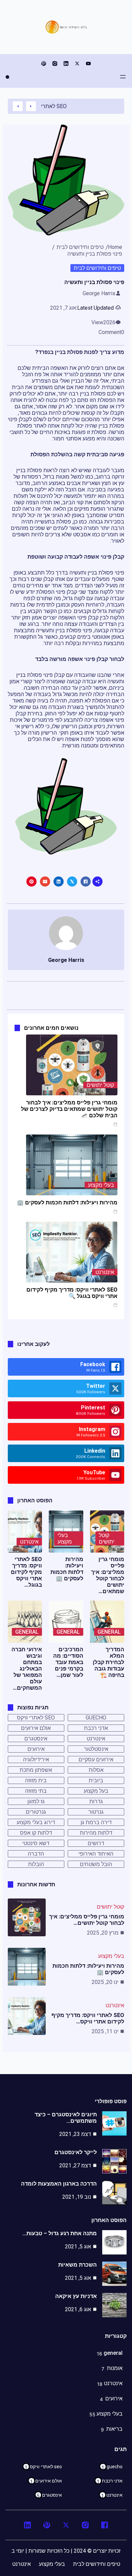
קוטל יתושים (100, 1085)
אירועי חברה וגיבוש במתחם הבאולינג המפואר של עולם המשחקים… (27, 1669)
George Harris (99, 293)
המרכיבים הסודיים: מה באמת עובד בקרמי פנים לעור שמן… (68, 1662)
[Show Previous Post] (31, 106)
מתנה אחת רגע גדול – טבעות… (60, 2233)
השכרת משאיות (78, 2265)
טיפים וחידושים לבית (80, 247)
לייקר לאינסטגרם (76, 2152)
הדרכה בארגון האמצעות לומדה (59, 2184)
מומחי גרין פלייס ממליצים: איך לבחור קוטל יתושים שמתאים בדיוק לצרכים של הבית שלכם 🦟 (69, 1109)
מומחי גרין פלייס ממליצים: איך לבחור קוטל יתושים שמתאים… (108, 1575)
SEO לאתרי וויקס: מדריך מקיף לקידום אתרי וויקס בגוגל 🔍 (72, 1293)
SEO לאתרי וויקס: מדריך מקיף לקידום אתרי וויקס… (88, 2018)
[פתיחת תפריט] (123, 77)
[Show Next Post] (18, 106)
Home (115, 247)
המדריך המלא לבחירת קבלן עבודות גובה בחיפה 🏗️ (108, 1662)
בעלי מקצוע (101, 1185)
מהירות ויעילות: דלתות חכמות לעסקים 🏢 (67, 1203)
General (109, 1632)
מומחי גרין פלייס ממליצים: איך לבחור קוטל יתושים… (87, 1920)
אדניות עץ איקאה (76, 2296)
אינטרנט (105, 1272)
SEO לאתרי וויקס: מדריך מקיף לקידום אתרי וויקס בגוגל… (26, 1572)
